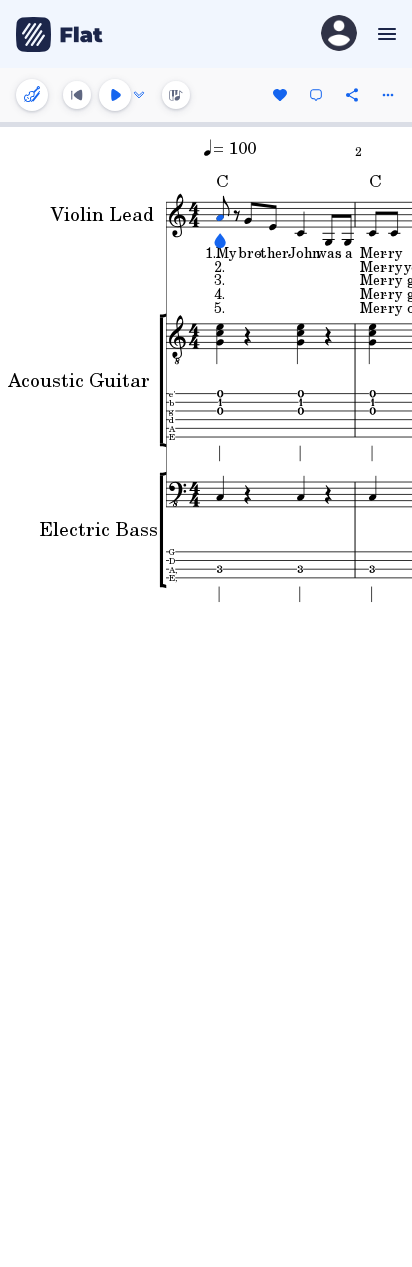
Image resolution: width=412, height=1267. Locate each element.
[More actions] (388, 95)
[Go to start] (77, 95)
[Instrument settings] (32, 95)
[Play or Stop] (115, 95)
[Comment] (316, 95)
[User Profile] (339, 34)
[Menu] (384, 34)
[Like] (280, 95)
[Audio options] (139, 95)
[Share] (352, 95)
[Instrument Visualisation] (176, 95)
